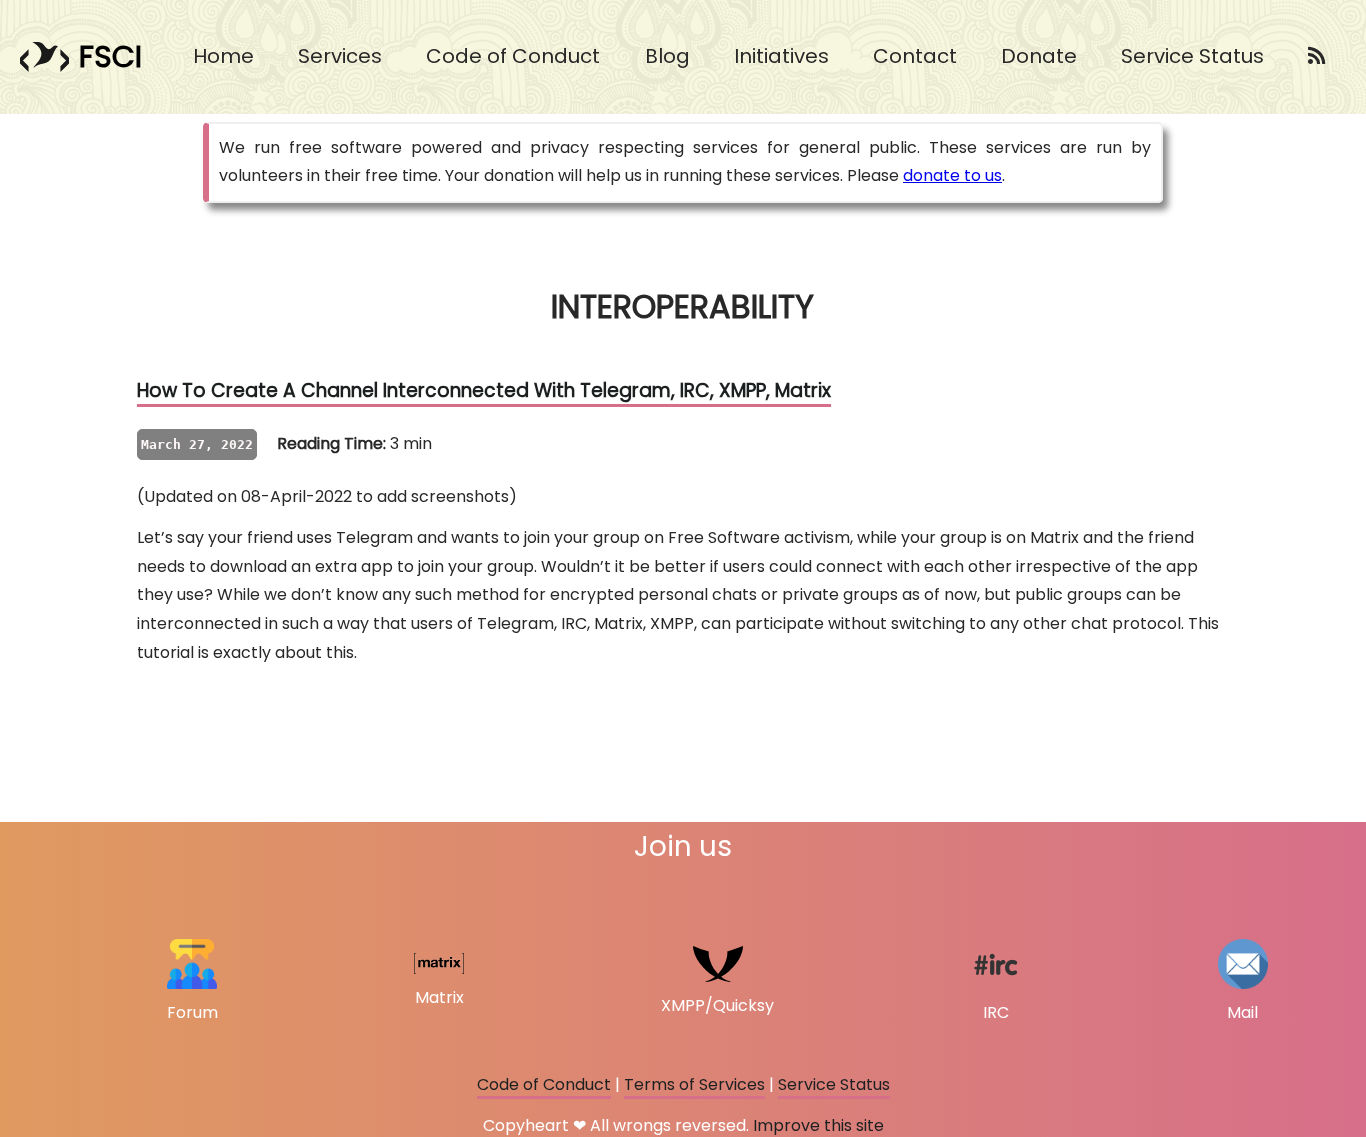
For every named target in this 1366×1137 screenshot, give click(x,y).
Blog (667, 56)
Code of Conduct (515, 56)
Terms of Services (694, 1084)
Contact (915, 56)
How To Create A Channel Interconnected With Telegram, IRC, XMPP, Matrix (484, 390)
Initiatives (781, 56)
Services (340, 56)
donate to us (952, 175)
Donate (1039, 56)
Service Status (1192, 56)
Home (223, 56)
